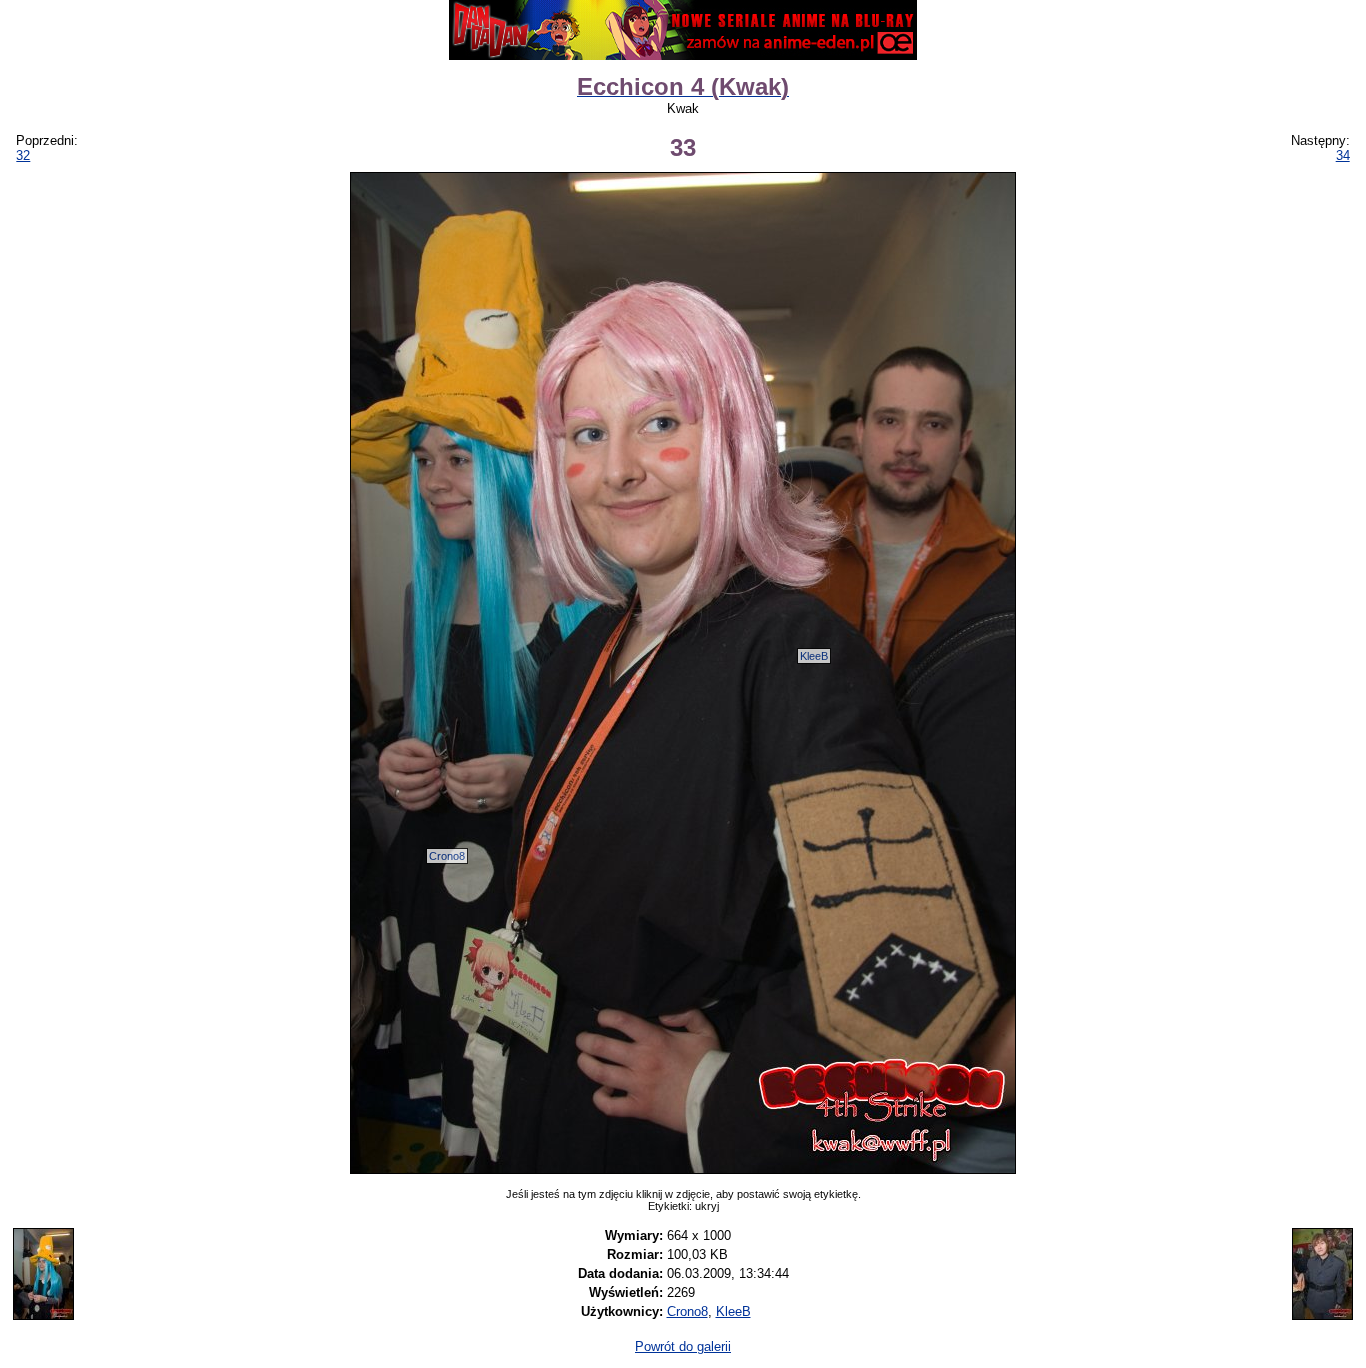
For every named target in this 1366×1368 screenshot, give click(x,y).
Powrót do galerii (683, 1346)
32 (23, 155)
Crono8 (447, 856)
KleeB (814, 656)
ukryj (707, 1206)
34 (1343, 155)
